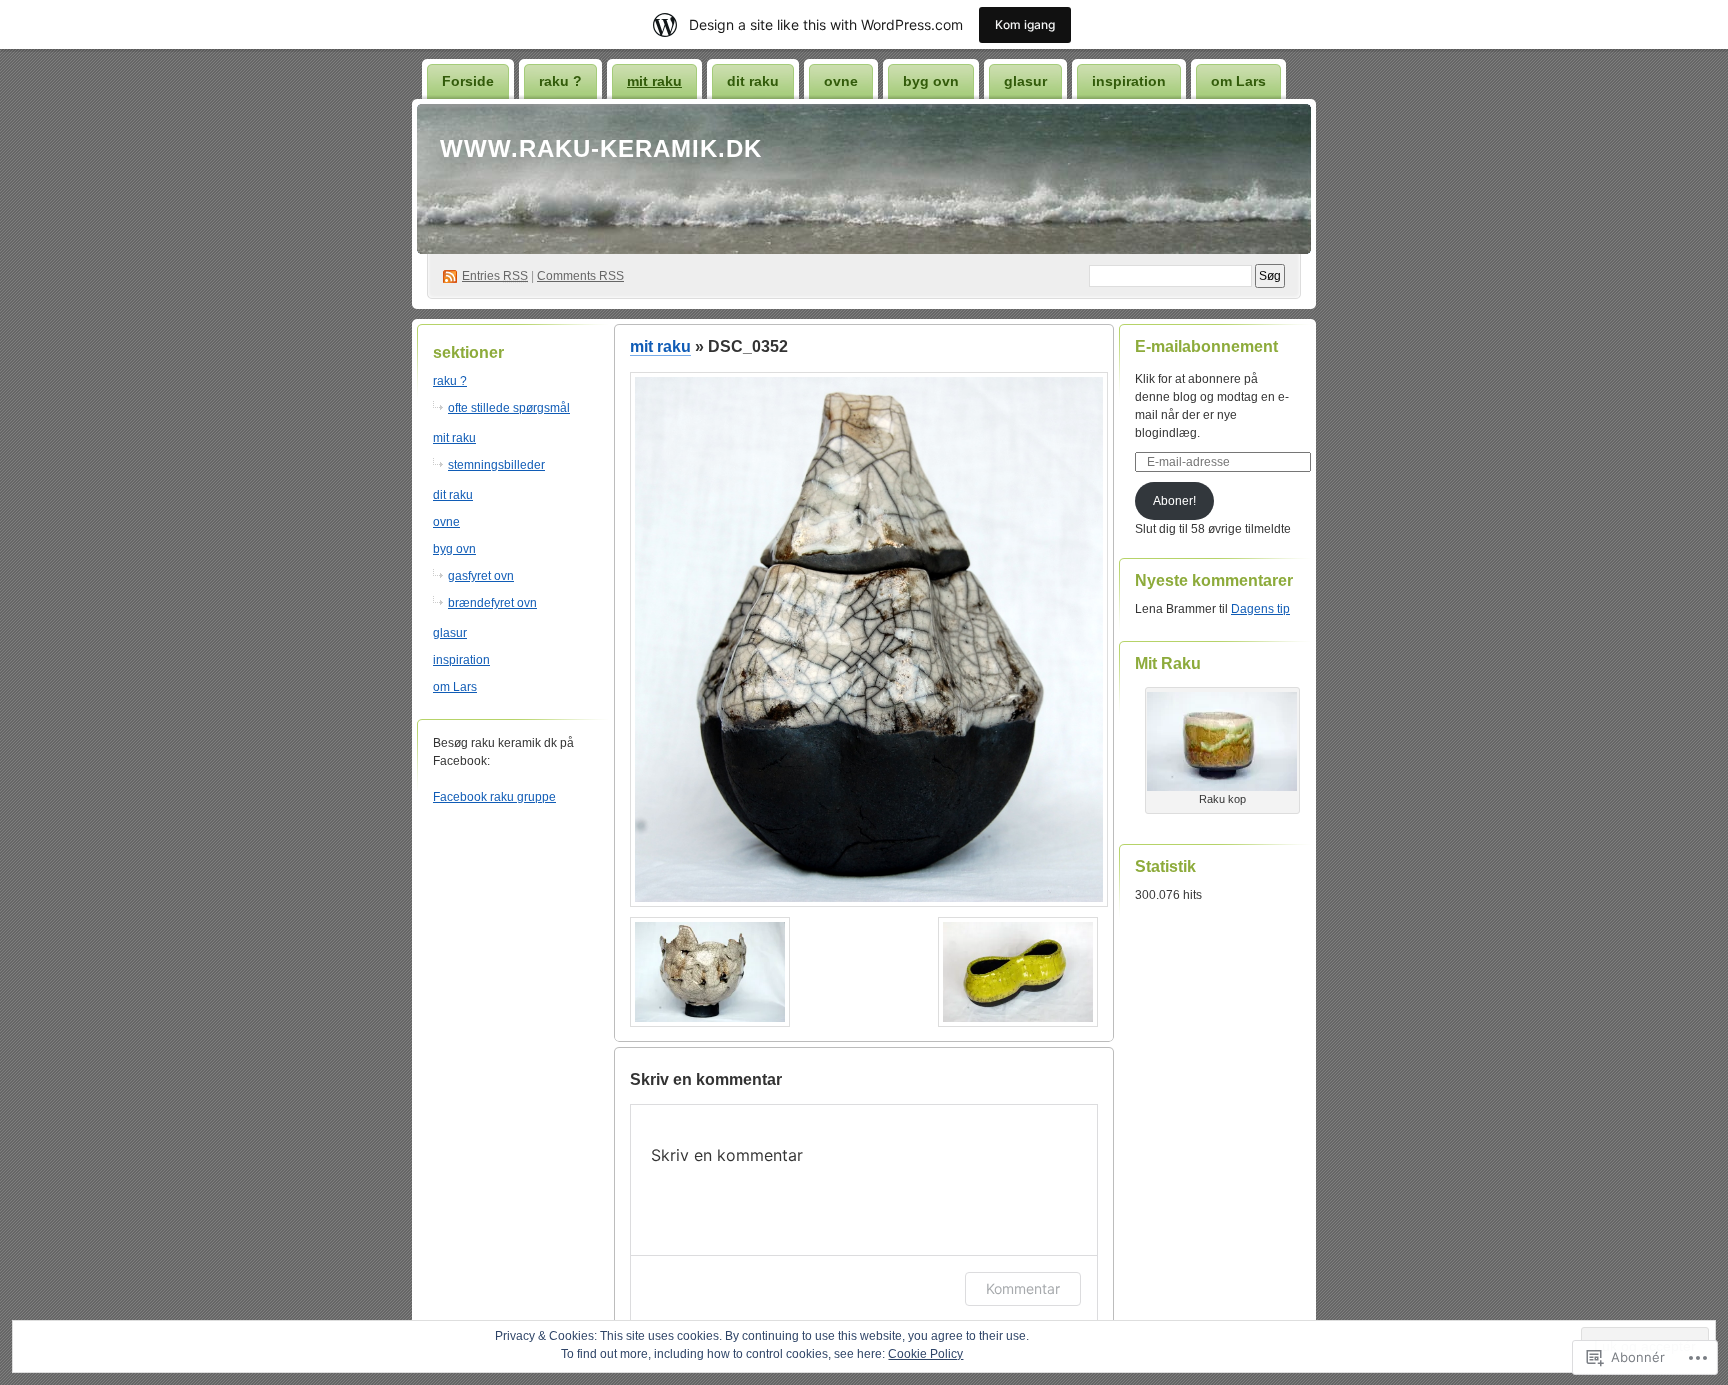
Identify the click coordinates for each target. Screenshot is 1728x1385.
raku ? (560, 81)
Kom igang (1025, 24)
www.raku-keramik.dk (601, 148)
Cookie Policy (925, 1354)
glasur (1025, 81)
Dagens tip (1260, 609)
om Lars (1238, 81)
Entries (495, 276)
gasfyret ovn (481, 576)
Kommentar (1023, 1288)
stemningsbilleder (496, 465)
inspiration (1129, 81)
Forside (468, 81)
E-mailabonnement (1206, 346)
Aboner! (1174, 501)
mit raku (654, 81)
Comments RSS (580, 276)
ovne (841, 81)
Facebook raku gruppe (494, 797)
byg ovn (931, 81)
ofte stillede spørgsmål (509, 408)
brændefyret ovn (492, 603)
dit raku (753, 81)
